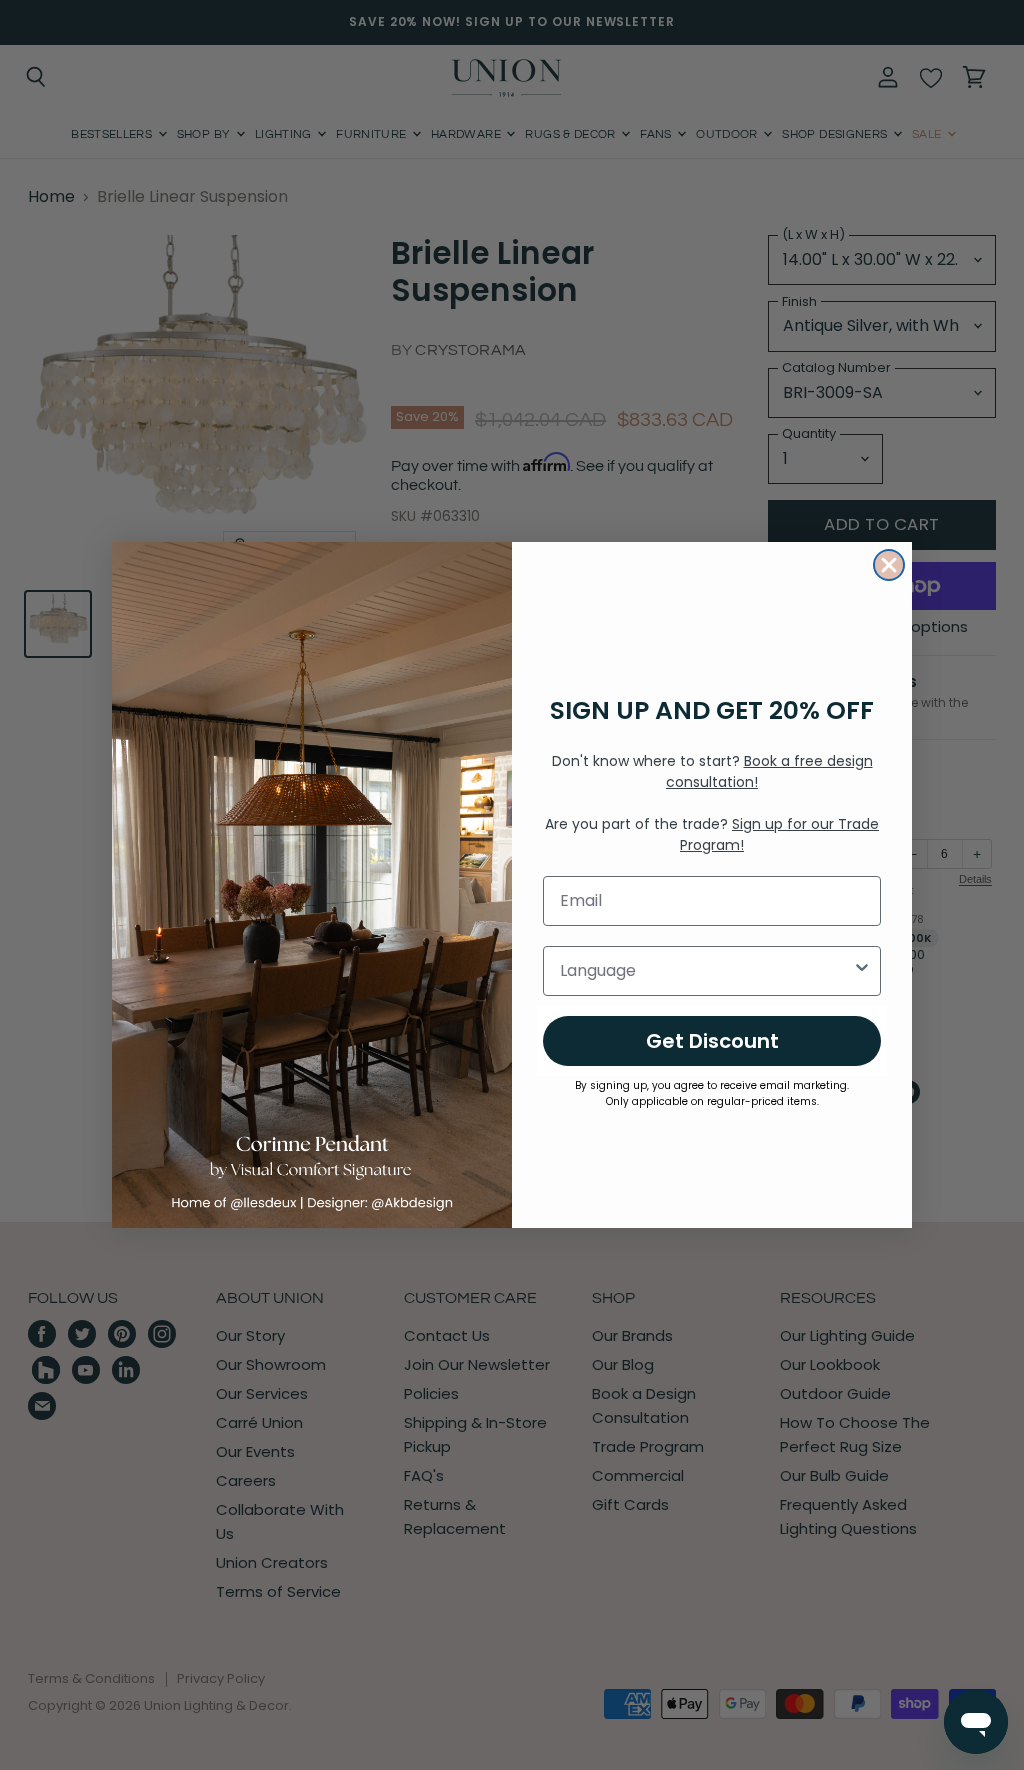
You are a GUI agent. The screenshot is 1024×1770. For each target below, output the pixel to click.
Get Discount (712, 1041)
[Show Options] (862, 971)
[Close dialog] (889, 565)
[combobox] (706, 971)
